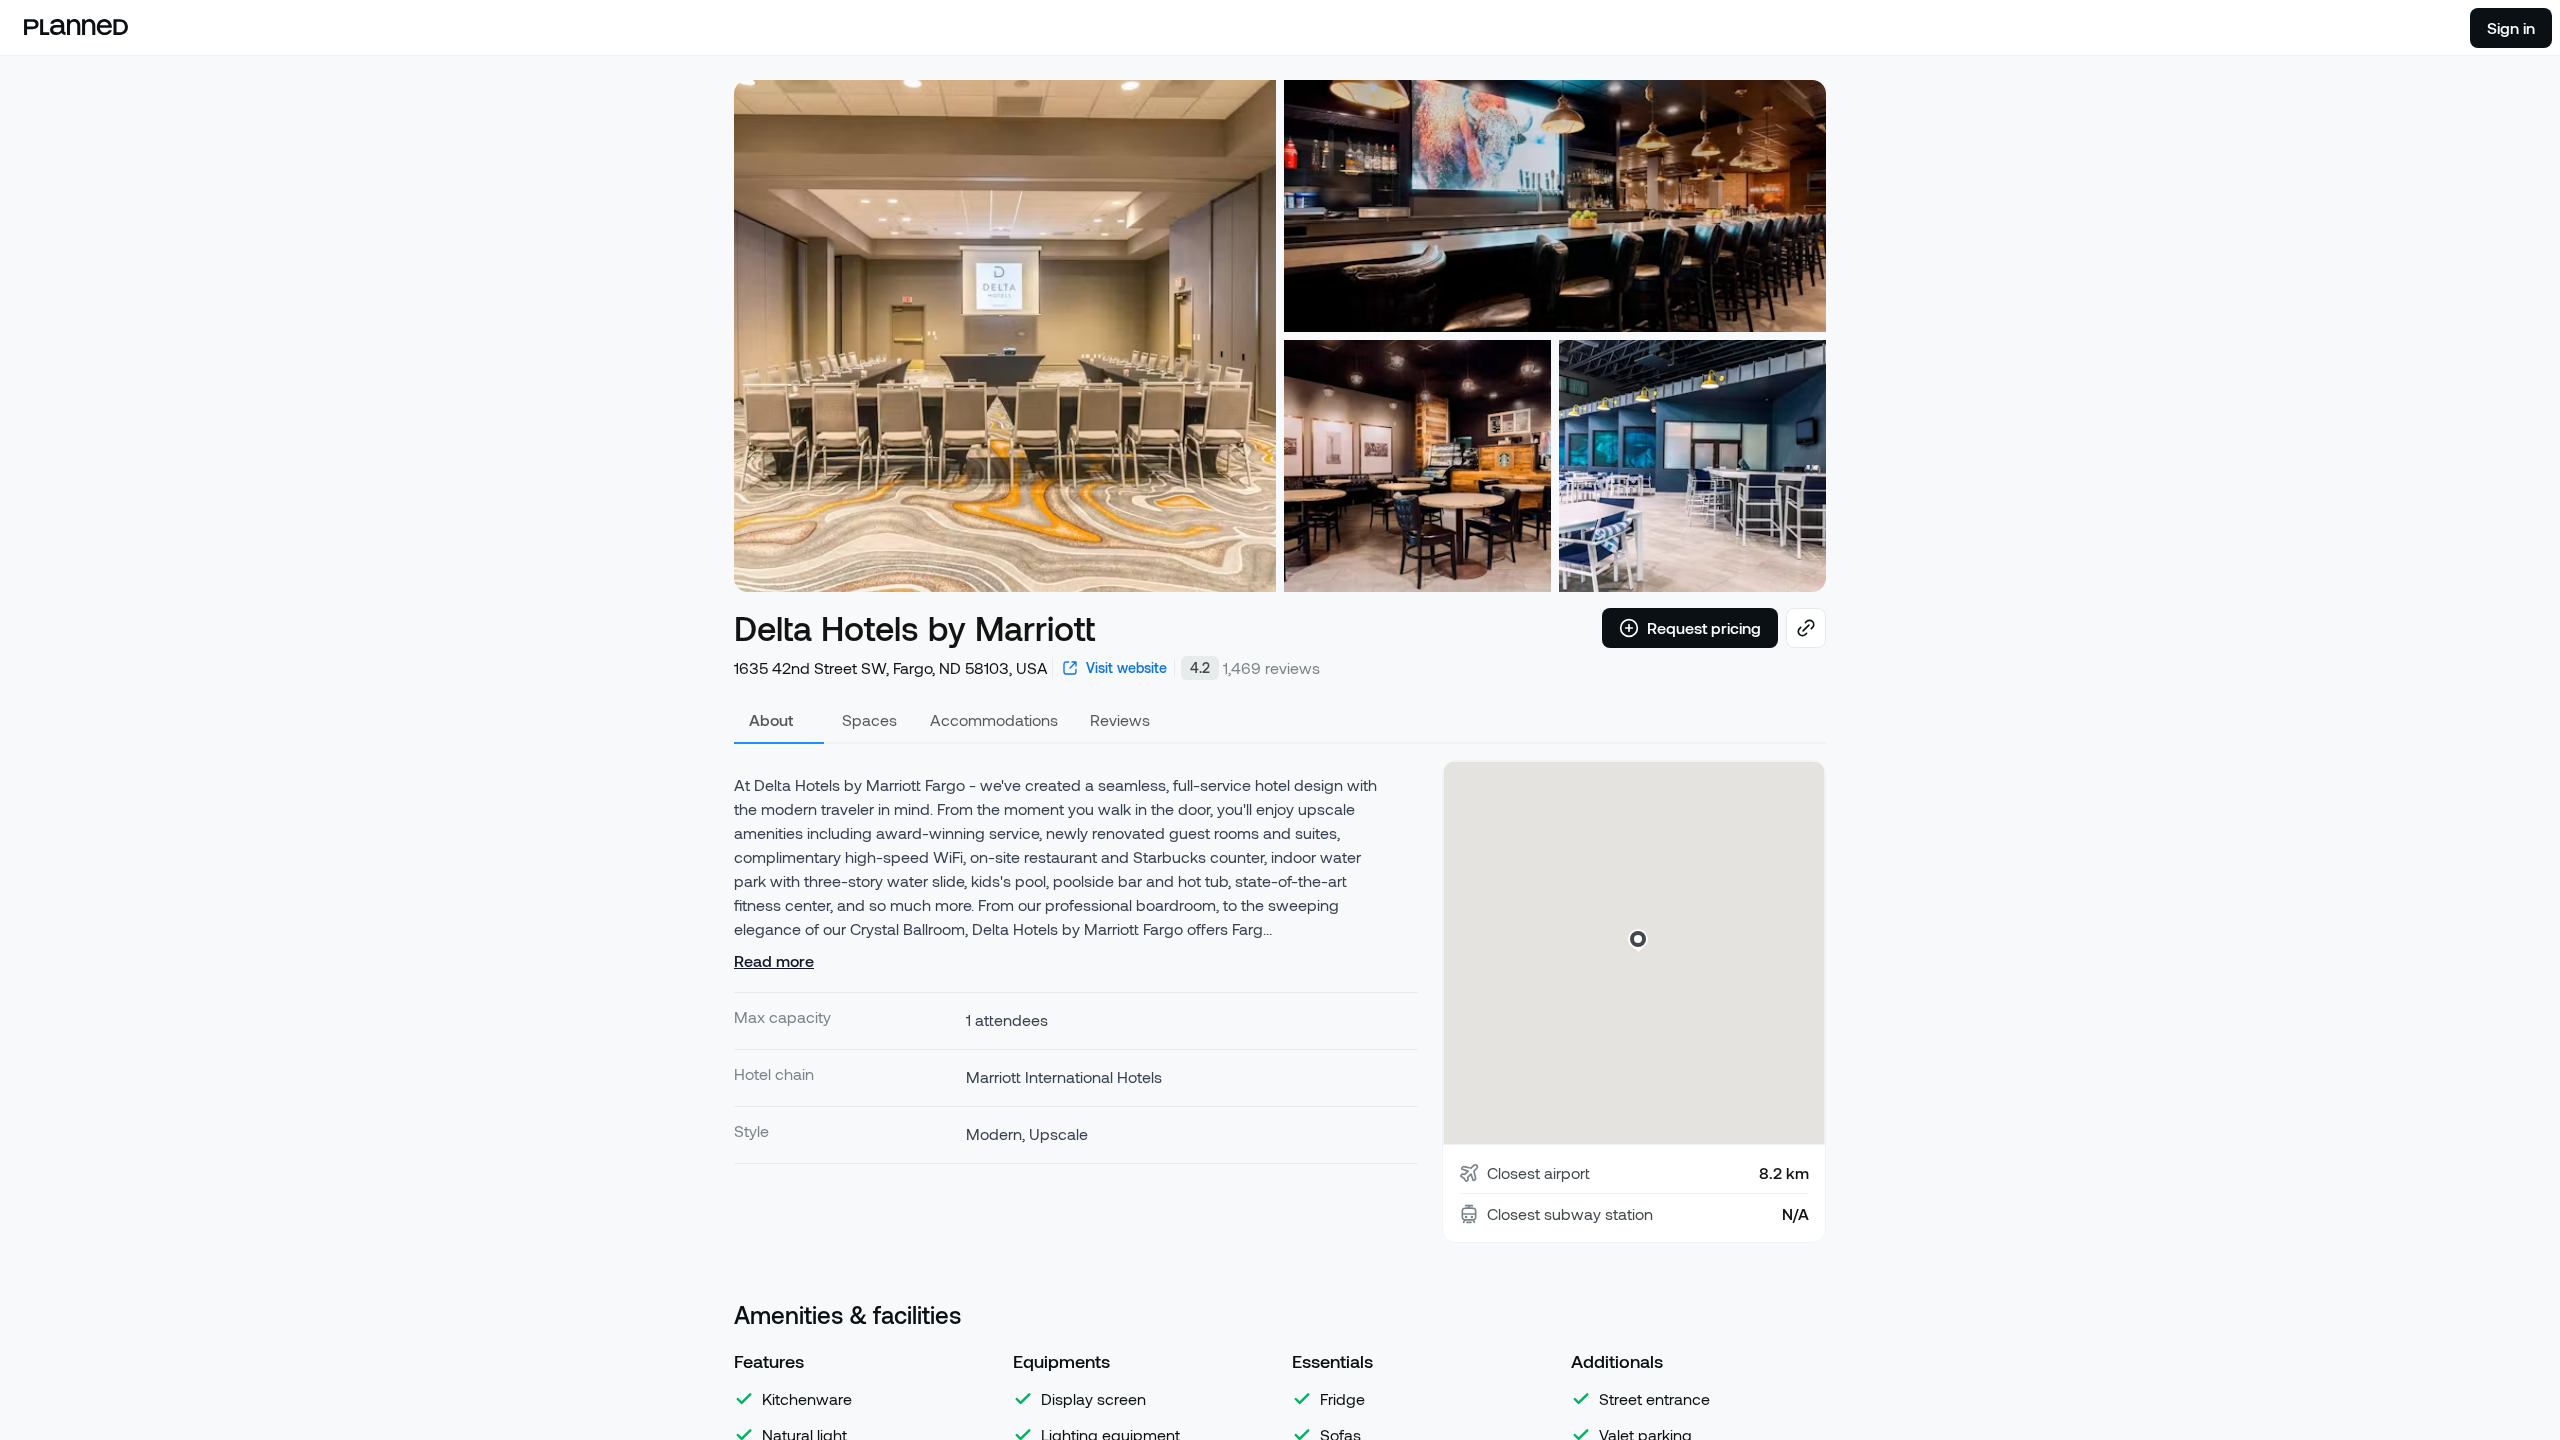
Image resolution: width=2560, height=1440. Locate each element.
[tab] (779, 720)
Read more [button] (774, 960)
